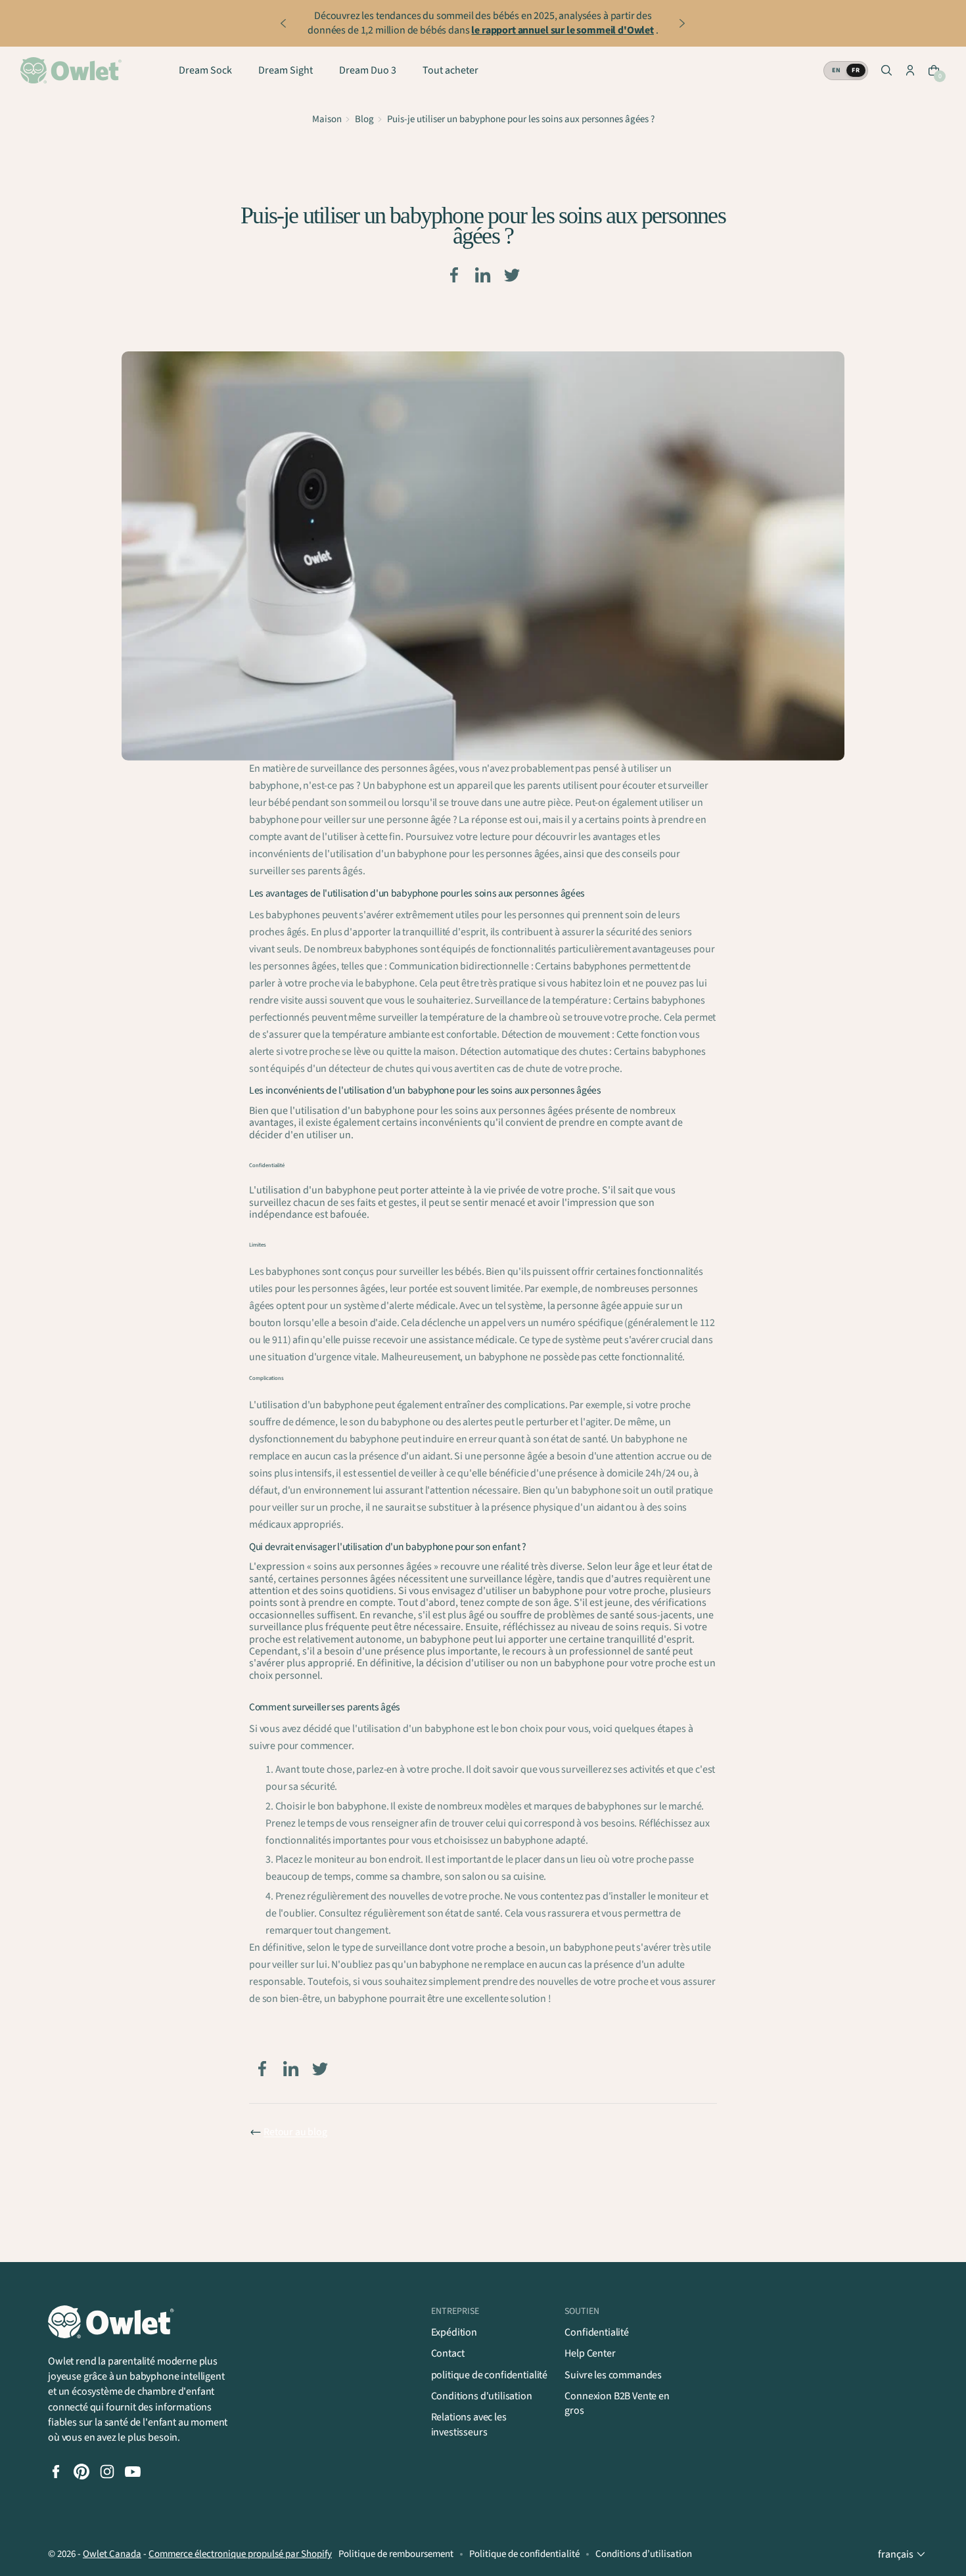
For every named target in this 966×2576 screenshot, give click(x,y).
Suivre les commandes (613, 2375)
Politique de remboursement (396, 2554)
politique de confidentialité (490, 2375)
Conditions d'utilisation (482, 2396)
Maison (327, 119)
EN (836, 70)
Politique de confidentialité (524, 2554)
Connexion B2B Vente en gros (617, 2403)
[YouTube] (133, 2472)
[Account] (910, 70)
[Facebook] (454, 275)
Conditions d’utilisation (644, 2554)
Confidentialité (597, 2332)
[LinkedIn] (483, 275)
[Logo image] (73, 70)
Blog (364, 119)
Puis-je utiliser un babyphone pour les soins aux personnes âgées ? (521, 119)
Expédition (454, 2332)
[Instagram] (107, 2472)
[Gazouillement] (512, 275)
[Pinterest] (81, 2472)
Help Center (590, 2353)
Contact (448, 2353)
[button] (886, 70)
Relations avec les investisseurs (469, 2424)
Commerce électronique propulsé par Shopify (240, 2554)
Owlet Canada (112, 2554)
